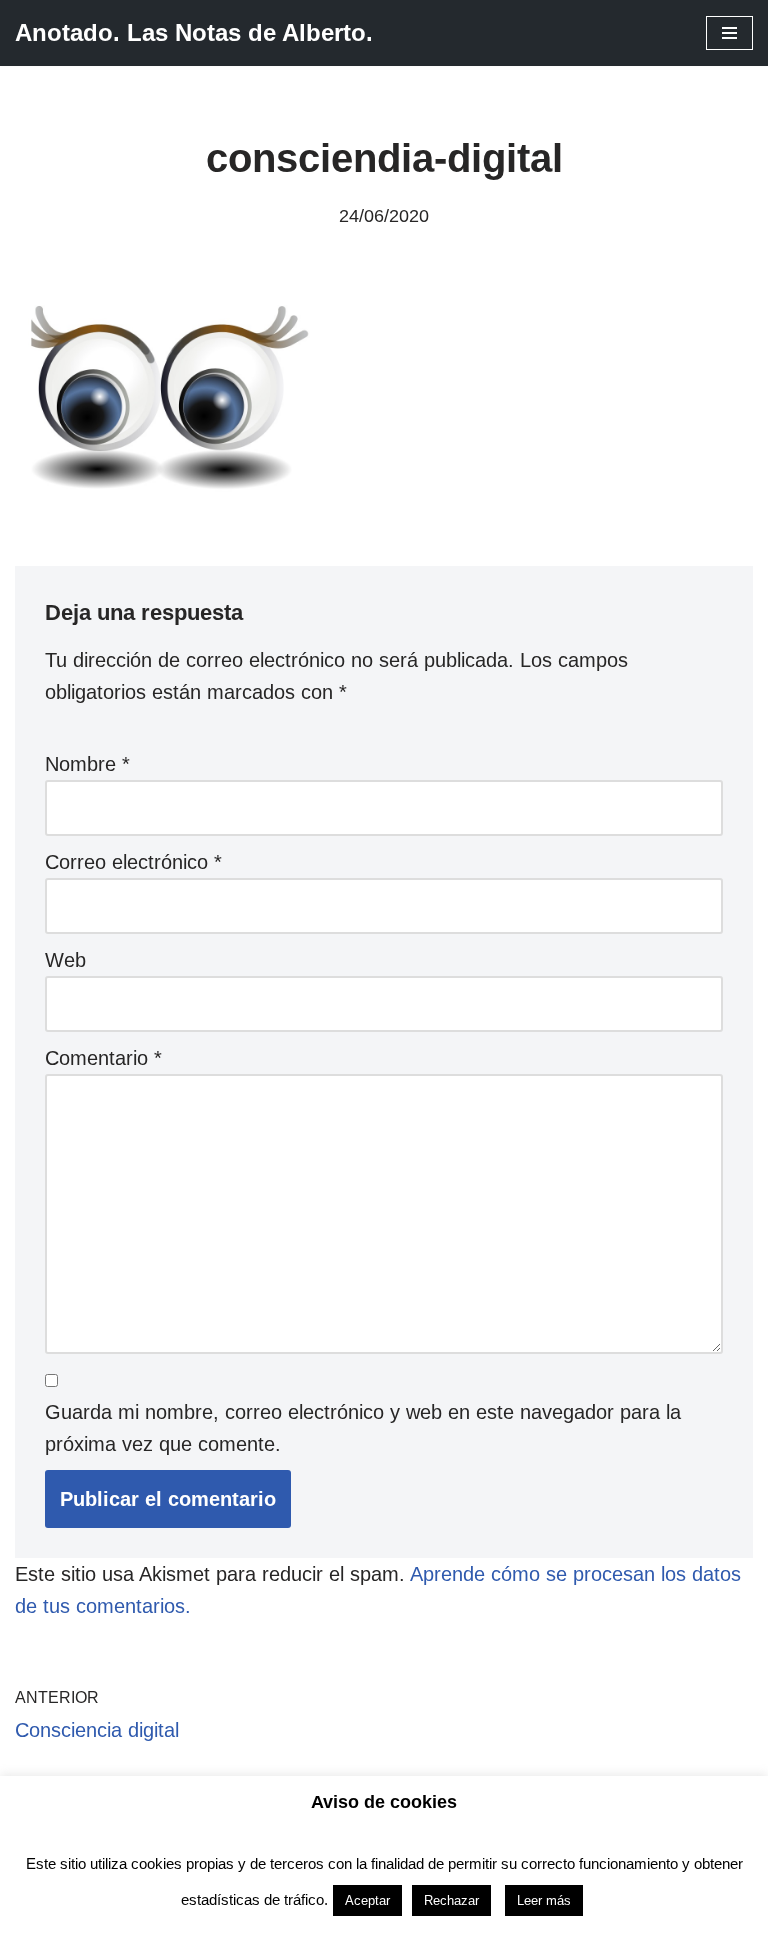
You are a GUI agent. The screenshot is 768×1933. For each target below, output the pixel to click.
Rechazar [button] (451, 1900)
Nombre (87, 764)
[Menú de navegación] (729, 33)
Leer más (544, 1900)
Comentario (103, 1058)
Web (65, 960)
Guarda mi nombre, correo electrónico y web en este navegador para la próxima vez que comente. (363, 1428)
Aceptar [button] (367, 1900)
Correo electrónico (133, 862)
